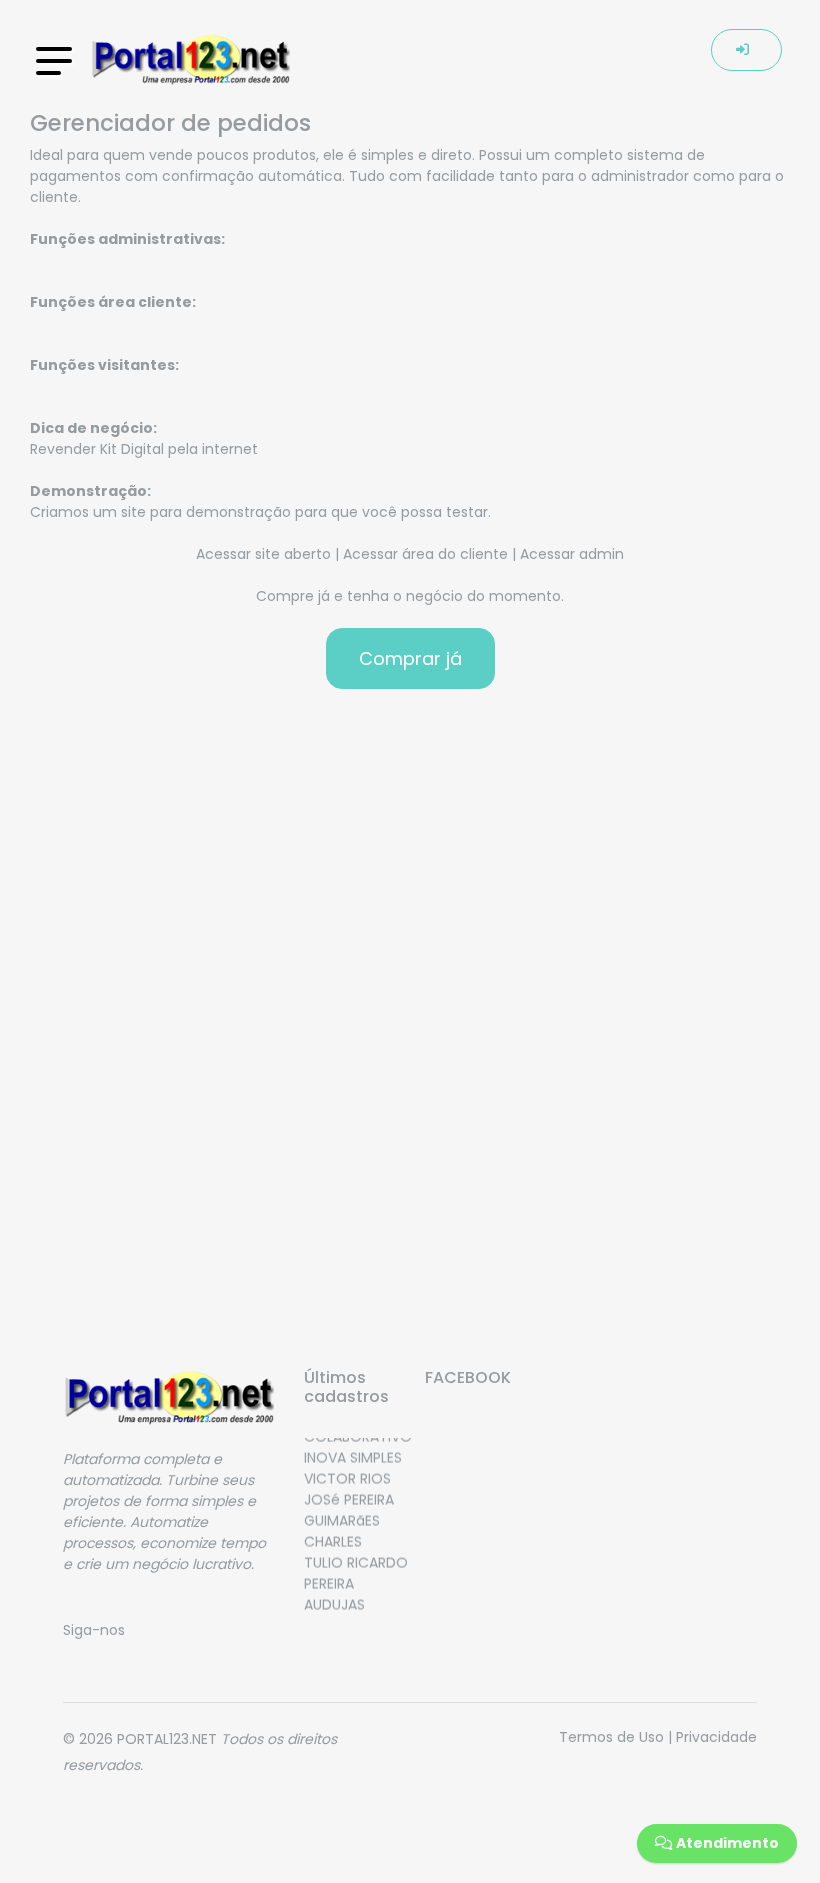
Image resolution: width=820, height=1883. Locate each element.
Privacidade (716, 1737)
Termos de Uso (611, 1737)
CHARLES (333, 1535)
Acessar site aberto (263, 554)
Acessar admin (572, 554)
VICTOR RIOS (347, 1472)
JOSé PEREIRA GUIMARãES (349, 1503)
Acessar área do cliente (425, 554)
